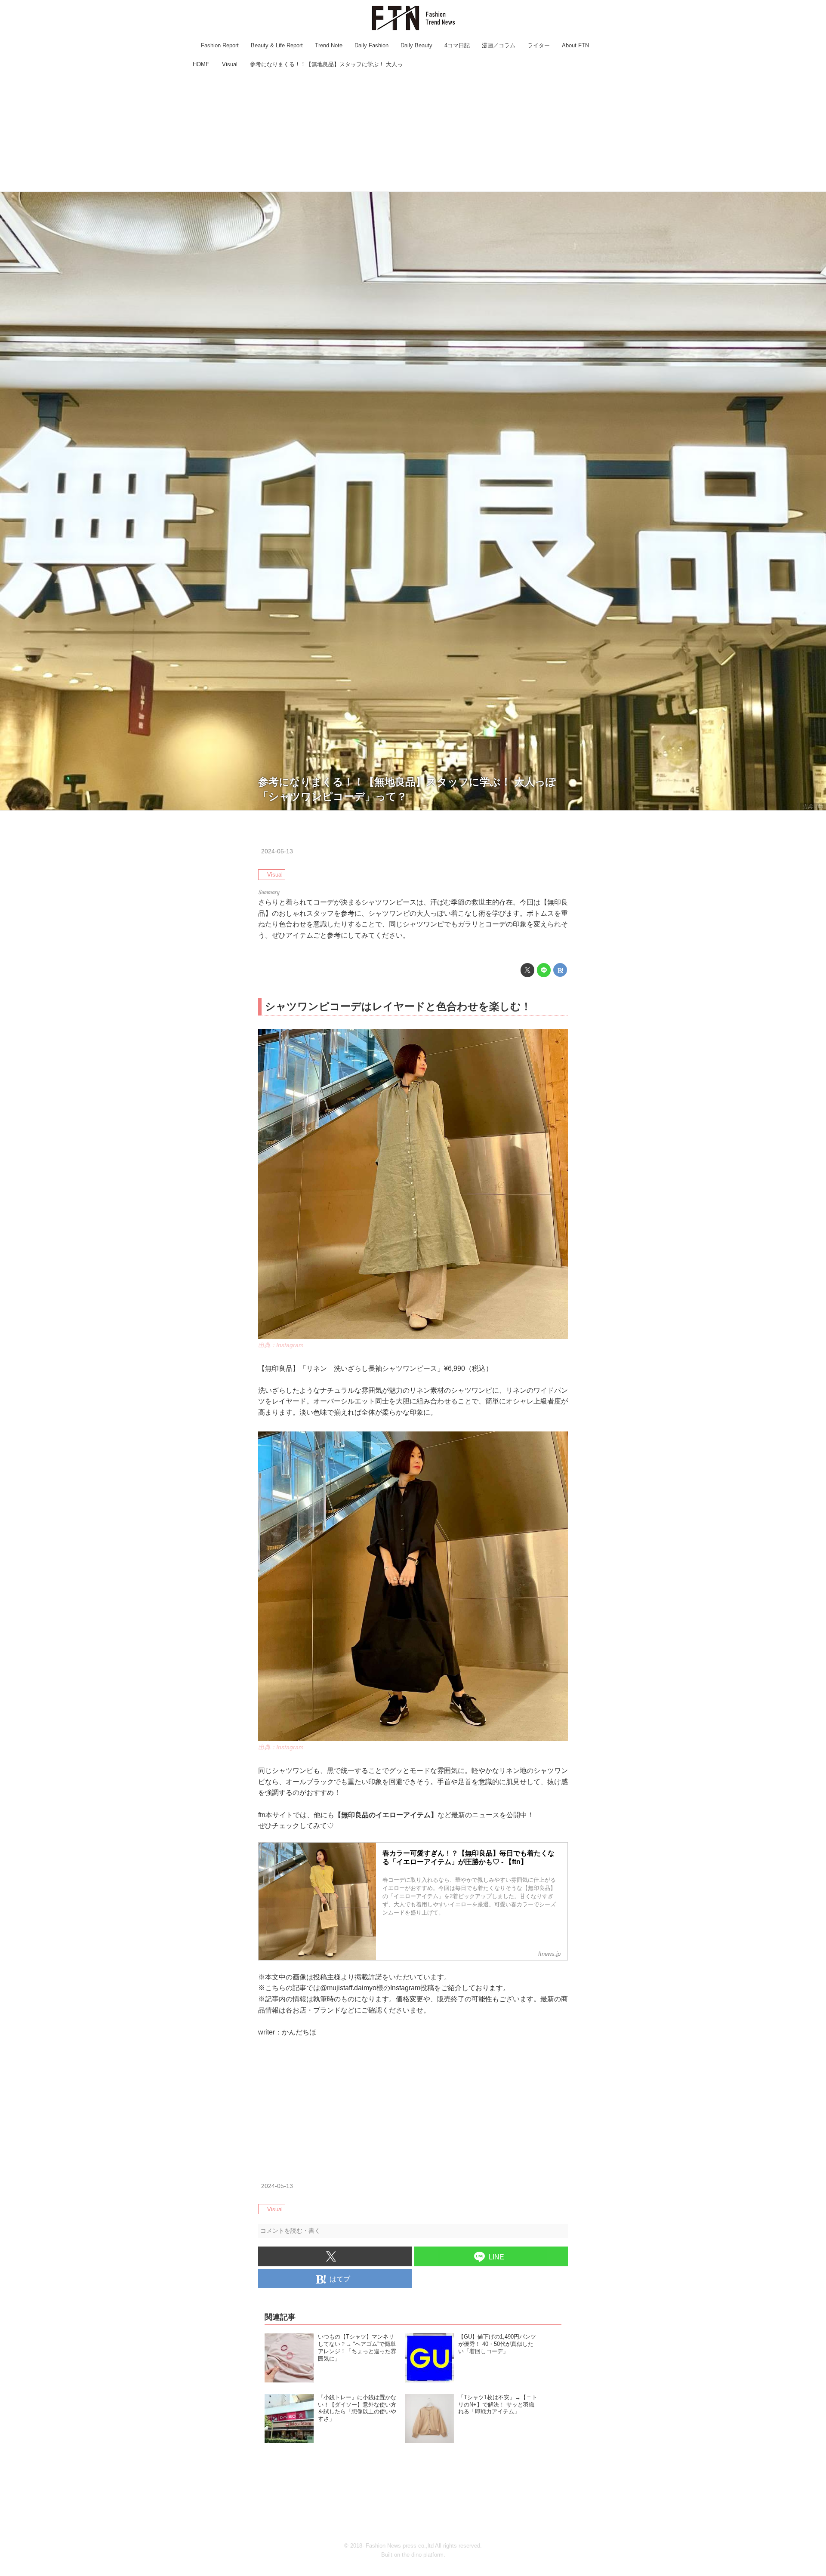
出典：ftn (813, 806)
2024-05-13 (277, 851)
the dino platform (423, 2555)
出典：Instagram (281, 1345)
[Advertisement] (413, 131)
